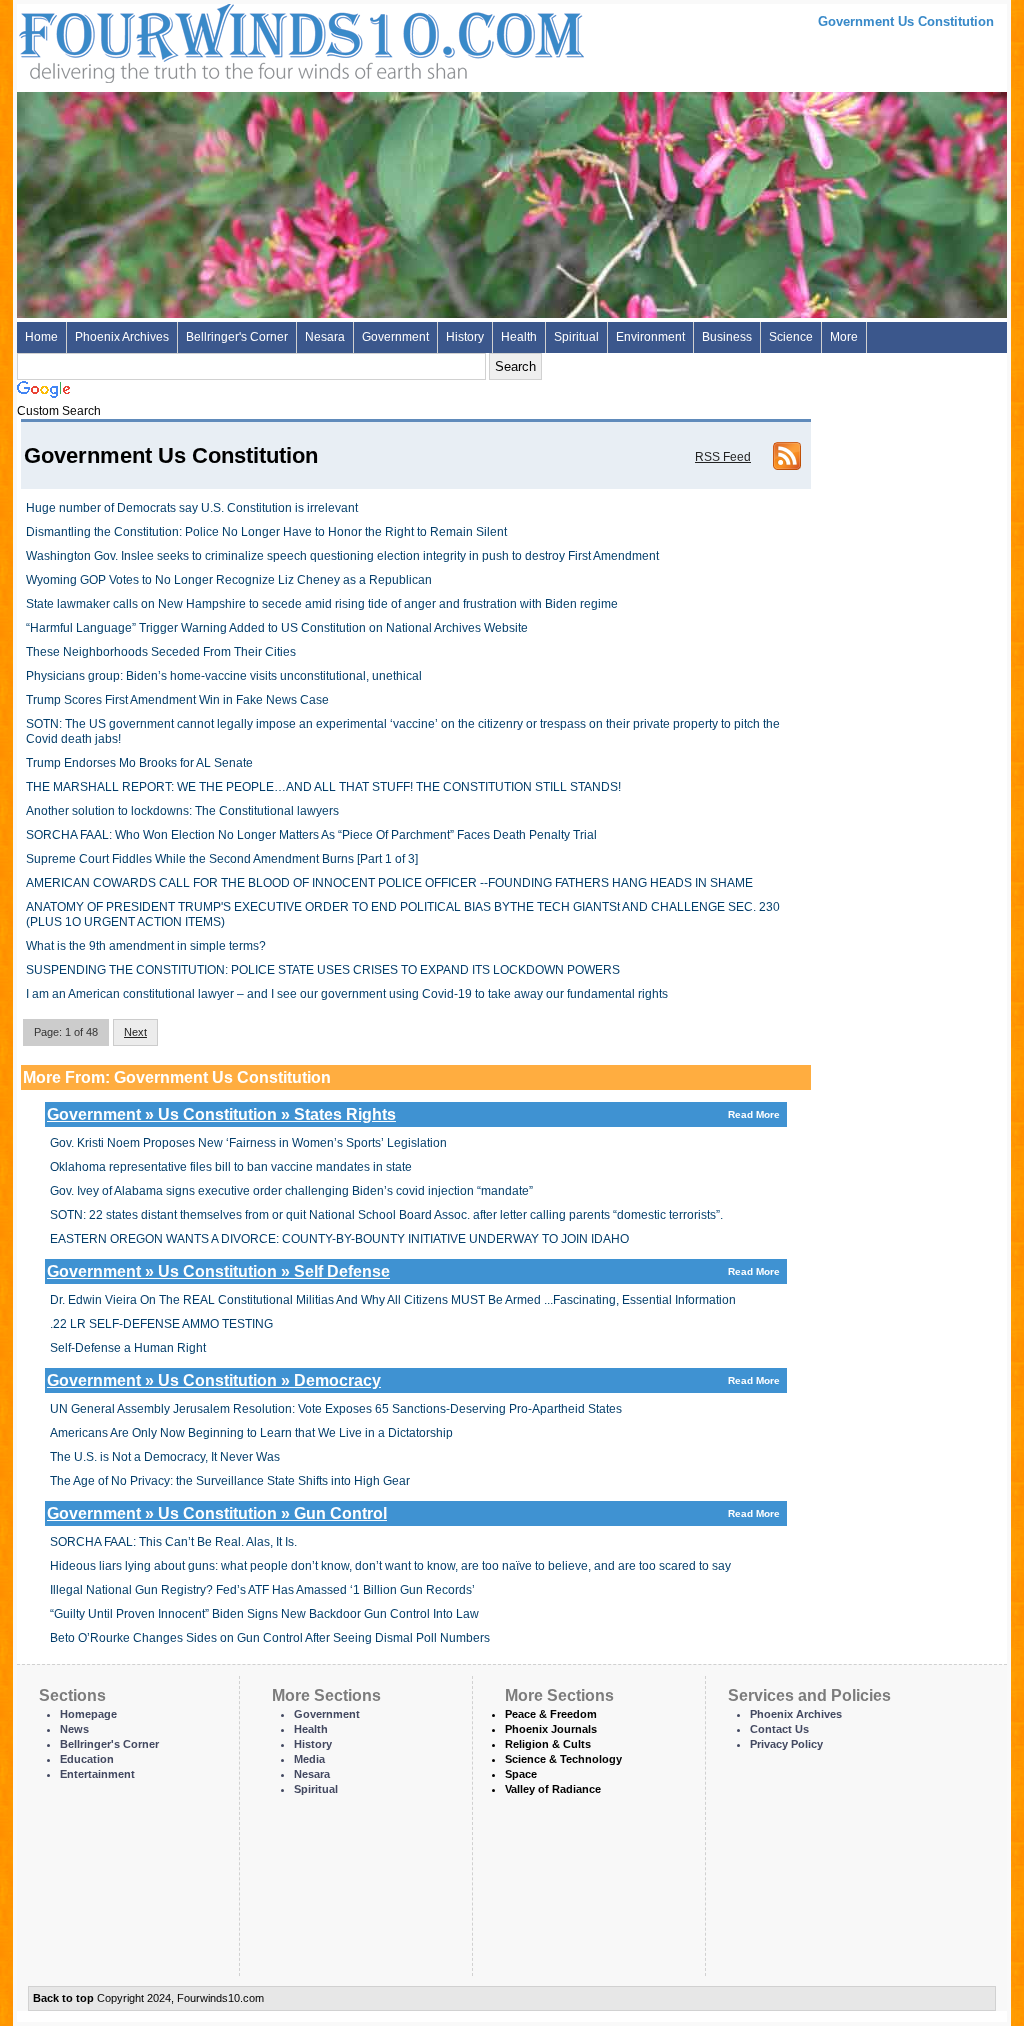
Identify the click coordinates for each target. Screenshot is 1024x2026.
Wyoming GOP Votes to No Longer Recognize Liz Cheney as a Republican (229, 580)
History (465, 337)
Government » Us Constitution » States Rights (413, 1114)
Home (41, 337)
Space (521, 1774)
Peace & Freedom (551, 1714)
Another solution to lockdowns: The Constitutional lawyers (182, 811)
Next (135, 1032)
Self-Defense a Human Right (128, 1348)
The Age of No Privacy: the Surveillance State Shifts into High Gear (230, 1481)
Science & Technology (563, 1759)
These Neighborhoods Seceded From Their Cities (161, 652)
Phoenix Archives (122, 337)
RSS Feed (723, 457)
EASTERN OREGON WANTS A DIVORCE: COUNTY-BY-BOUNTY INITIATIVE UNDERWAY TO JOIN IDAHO (339, 1239)
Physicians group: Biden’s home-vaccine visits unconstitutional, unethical (224, 676)
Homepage (88, 1714)
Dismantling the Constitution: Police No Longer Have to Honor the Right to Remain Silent (266, 532)
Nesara (325, 337)
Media (309, 1759)
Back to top (63, 1998)
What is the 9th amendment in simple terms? (146, 946)
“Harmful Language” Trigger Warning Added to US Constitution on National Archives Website (277, 628)
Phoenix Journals (551, 1729)
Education (87, 1759)
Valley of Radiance (553, 1789)
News (74, 1729)
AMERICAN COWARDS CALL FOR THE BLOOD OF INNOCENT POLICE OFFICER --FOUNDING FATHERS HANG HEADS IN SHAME (389, 883)
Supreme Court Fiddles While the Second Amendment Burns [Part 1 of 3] (222, 859)
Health (519, 337)
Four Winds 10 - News (217, 39)
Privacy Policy (786, 1744)
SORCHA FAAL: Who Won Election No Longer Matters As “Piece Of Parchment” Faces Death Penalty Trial (311, 835)
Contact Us (779, 1729)
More (844, 337)
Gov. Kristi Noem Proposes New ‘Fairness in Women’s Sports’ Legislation (248, 1143)
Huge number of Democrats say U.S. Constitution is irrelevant (192, 508)
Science (791, 337)
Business (727, 337)
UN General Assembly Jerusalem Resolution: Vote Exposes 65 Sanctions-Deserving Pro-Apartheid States (336, 1409)
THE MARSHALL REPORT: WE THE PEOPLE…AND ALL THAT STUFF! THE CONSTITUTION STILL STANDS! (323, 787)
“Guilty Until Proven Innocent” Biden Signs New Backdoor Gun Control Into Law (264, 1614)
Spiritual (576, 337)
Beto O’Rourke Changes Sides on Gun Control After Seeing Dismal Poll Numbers (270, 1638)
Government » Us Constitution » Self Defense (413, 1271)
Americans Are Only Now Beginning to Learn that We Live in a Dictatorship (251, 1433)
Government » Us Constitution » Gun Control (413, 1513)
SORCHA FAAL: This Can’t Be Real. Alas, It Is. (173, 1542)
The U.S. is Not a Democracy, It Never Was (165, 1457)
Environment (650, 337)
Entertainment (97, 1774)
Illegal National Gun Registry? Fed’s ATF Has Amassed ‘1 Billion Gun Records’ (262, 1590)
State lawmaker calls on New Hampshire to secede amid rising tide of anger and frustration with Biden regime (322, 604)
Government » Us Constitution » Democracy (413, 1380)
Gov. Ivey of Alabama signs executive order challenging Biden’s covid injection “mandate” (291, 1191)
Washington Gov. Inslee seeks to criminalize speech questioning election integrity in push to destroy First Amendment (342, 556)
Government (395, 337)
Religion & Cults (548, 1744)
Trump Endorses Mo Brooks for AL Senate (139, 763)
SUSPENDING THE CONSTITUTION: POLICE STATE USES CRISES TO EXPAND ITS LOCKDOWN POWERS (323, 970)
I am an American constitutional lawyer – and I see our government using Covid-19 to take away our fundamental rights (347, 994)
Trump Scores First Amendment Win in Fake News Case (177, 700)
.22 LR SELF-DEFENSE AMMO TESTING (161, 1324)
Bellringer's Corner (237, 337)
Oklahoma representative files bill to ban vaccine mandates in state (231, 1167)
